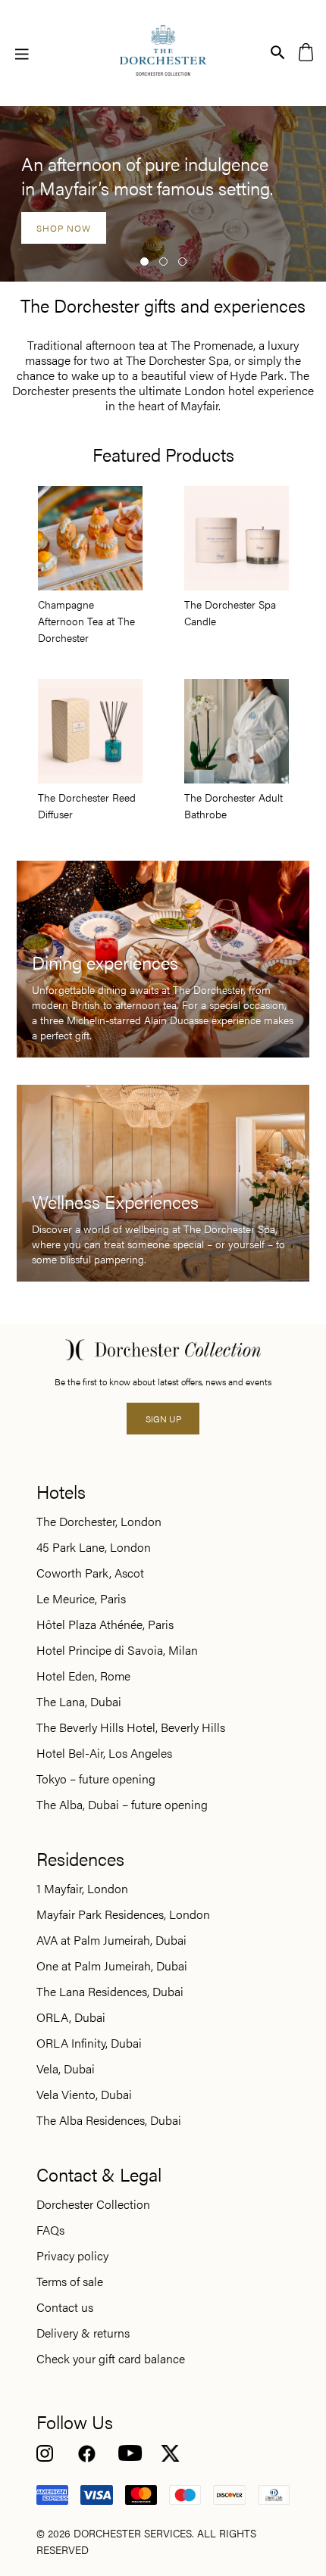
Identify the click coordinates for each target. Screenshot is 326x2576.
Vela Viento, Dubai (84, 2095)
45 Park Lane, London (94, 1547)
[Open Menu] (22, 53)
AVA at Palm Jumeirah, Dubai (111, 1940)
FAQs (50, 2230)
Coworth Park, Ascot (90, 1573)
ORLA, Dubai (71, 2017)
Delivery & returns (83, 2333)
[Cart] (306, 51)
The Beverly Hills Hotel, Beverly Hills (131, 1727)
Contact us (65, 2307)
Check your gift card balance (111, 2359)
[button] (144, 262)
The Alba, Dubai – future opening (122, 1805)
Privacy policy (72, 2256)
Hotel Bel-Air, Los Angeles (104, 1753)
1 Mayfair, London (82, 1889)
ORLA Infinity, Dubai (89, 2043)
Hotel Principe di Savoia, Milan (117, 1650)
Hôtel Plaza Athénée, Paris (105, 1624)
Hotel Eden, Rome (83, 1676)
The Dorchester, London (99, 1522)
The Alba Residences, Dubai (109, 2120)
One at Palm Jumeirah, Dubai (112, 1966)
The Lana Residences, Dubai (110, 1992)
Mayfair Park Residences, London (123, 1914)
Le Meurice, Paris (81, 1599)
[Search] (278, 51)
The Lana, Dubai (79, 1702)
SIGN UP (163, 1419)
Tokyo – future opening (96, 1779)
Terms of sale (70, 2282)
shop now (64, 228)
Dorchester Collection (93, 2204)
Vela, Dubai (66, 2069)
